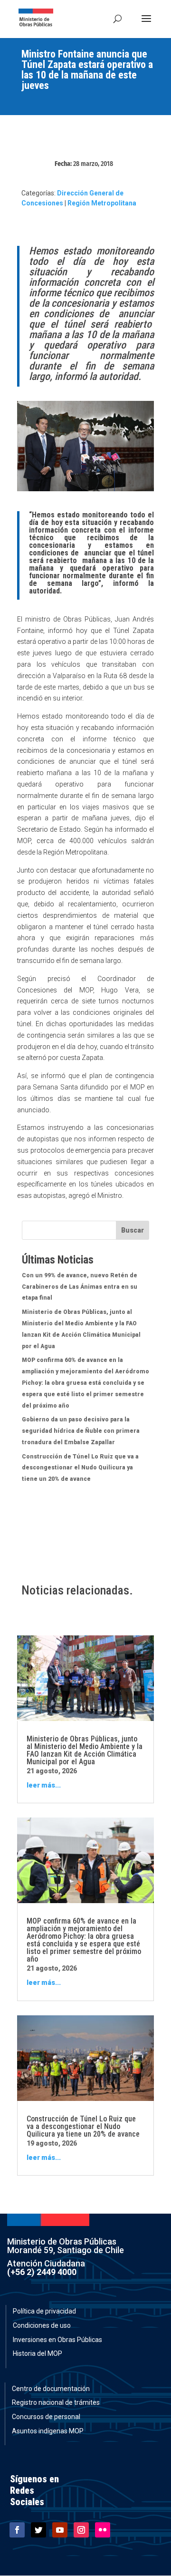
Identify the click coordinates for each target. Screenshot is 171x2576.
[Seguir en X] (38, 2530)
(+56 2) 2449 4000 (42, 2272)
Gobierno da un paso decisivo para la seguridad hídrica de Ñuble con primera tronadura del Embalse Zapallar (81, 1431)
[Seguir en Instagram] (81, 2530)
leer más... (44, 1785)
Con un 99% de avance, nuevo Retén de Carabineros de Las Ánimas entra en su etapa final (80, 1287)
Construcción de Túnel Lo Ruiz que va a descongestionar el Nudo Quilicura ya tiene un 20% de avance (80, 1468)
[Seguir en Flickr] (103, 2530)
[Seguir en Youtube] (60, 2530)
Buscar (133, 1230)
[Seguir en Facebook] (17, 2530)
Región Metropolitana (102, 203)
